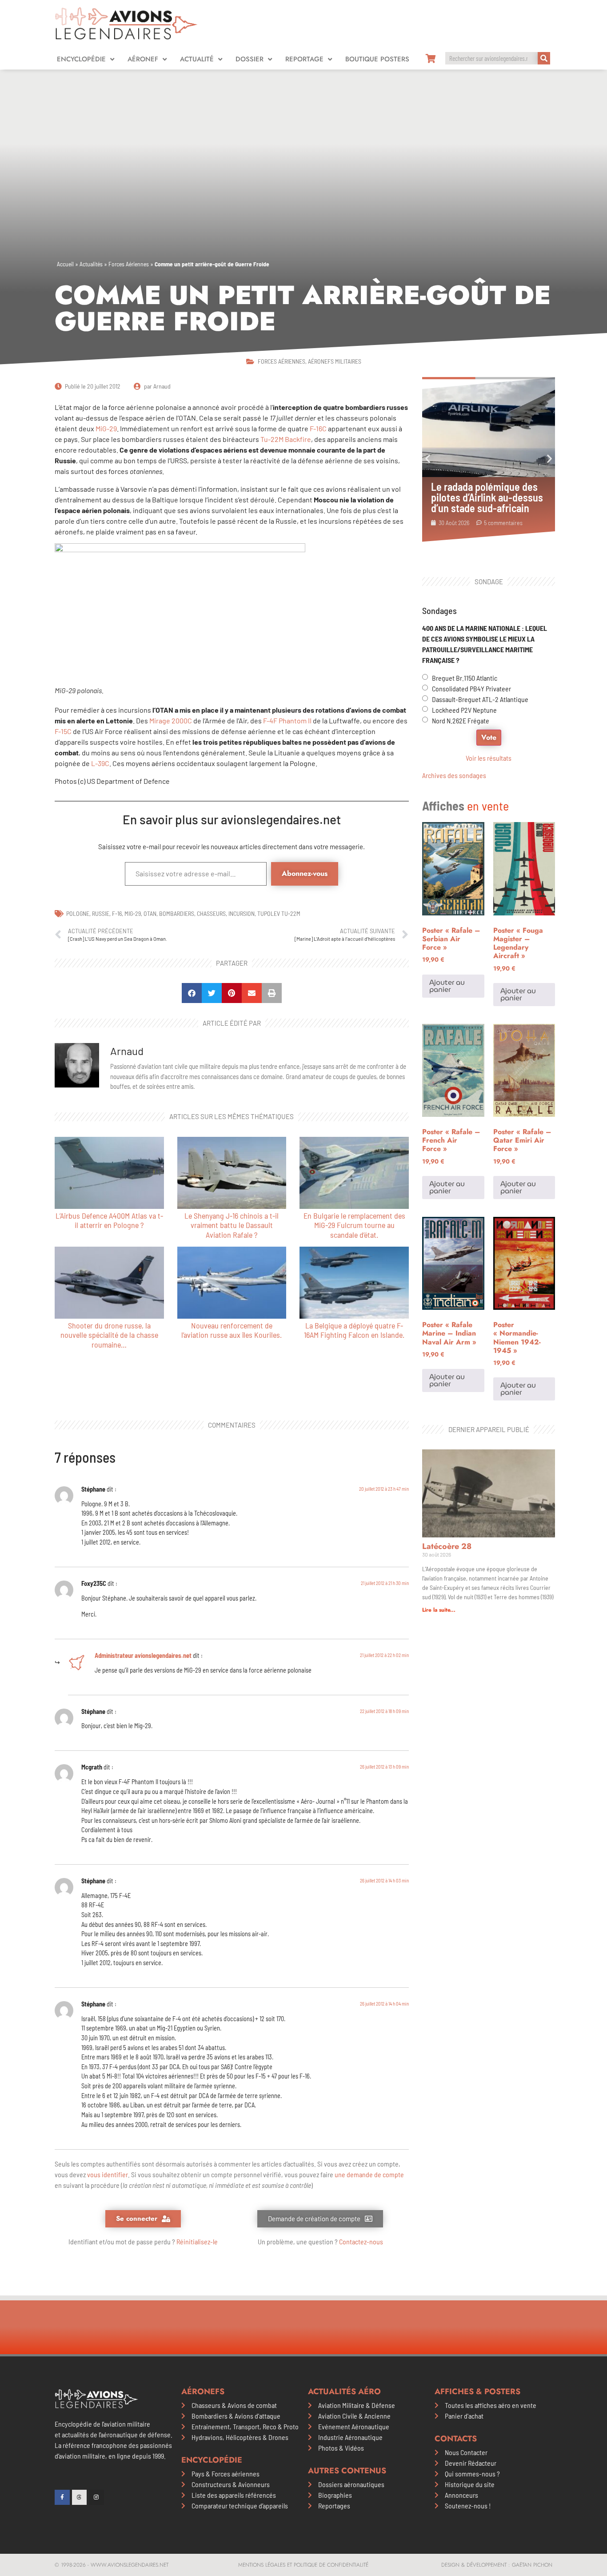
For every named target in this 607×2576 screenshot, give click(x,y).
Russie (101, 913)
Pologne (78, 913)
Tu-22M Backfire (286, 439)
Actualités (91, 264)
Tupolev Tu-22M (279, 913)
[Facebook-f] (62, 2497)
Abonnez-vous (305, 873)
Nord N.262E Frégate (461, 720)
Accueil (65, 264)
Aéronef (143, 59)
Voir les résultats (489, 758)
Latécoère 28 (447, 1546)
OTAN (150, 913)
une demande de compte (369, 2174)
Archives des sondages (454, 775)
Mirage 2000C (171, 720)
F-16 (117, 913)
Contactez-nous (361, 2241)
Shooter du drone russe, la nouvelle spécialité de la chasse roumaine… (109, 1335)
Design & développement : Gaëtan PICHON (497, 2565)
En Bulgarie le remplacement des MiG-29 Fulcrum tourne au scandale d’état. (354, 1225)
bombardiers (177, 913)
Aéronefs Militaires (335, 361)
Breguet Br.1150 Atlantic (465, 678)
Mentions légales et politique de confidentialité (303, 2565)
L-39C (100, 763)
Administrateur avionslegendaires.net (143, 1655)
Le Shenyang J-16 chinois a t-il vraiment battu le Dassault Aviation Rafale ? (232, 1225)
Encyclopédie (81, 59)
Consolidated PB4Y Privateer (471, 688)
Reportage (304, 59)
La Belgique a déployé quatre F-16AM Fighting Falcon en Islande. (354, 1330)
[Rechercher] (544, 58)
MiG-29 (106, 428)
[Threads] (80, 2497)
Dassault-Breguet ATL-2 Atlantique (480, 699)
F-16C (318, 428)
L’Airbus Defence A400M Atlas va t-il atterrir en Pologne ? (109, 1220)
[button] (192, 993)
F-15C (63, 731)
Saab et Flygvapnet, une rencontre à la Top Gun (482, 492)
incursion (242, 913)
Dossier (250, 59)
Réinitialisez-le (197, 2241)
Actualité (197, 59)
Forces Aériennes (129, 264)
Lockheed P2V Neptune (464, 710)
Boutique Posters (377, 59)
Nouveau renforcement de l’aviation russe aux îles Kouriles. (232, 1330)
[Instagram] (96, 2497)
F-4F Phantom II (287, 720)
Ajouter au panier (447, 986)
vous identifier (108, 2174)
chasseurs (211, 913)
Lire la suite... (439, 1610)
